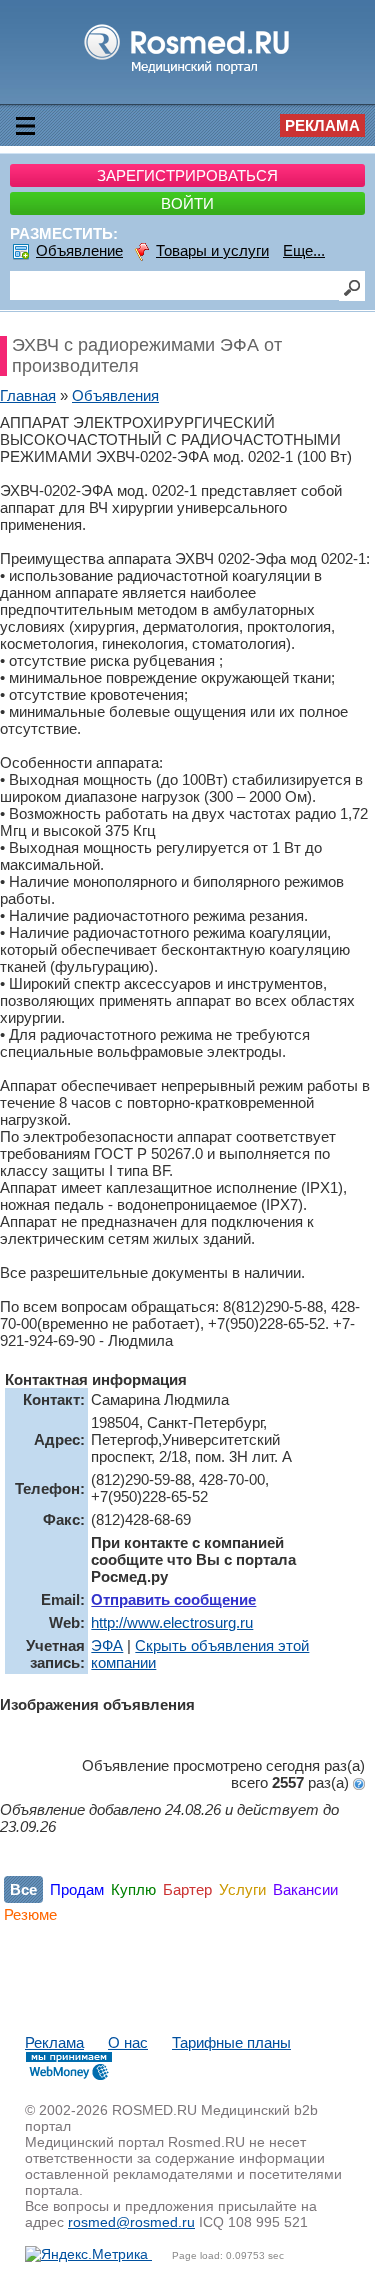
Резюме (30, 1914)
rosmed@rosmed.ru (131, 2222)
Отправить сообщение (173, 1599)
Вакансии (305, 1889)
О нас (128, 2042)
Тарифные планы (231, 2042)
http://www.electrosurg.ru (172, 1622)
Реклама (322, 125)
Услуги (242, 1889)
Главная (28, 395)
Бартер (187, 1889)
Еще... (304, 250)
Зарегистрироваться (187, 175)
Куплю (133, 1889)
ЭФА (107, 1645)
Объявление (79, 250)
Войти (187, 203)
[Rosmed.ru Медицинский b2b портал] (187, 72)
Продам (77, 1889)
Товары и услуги (212, 250)
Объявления (115, 395)
